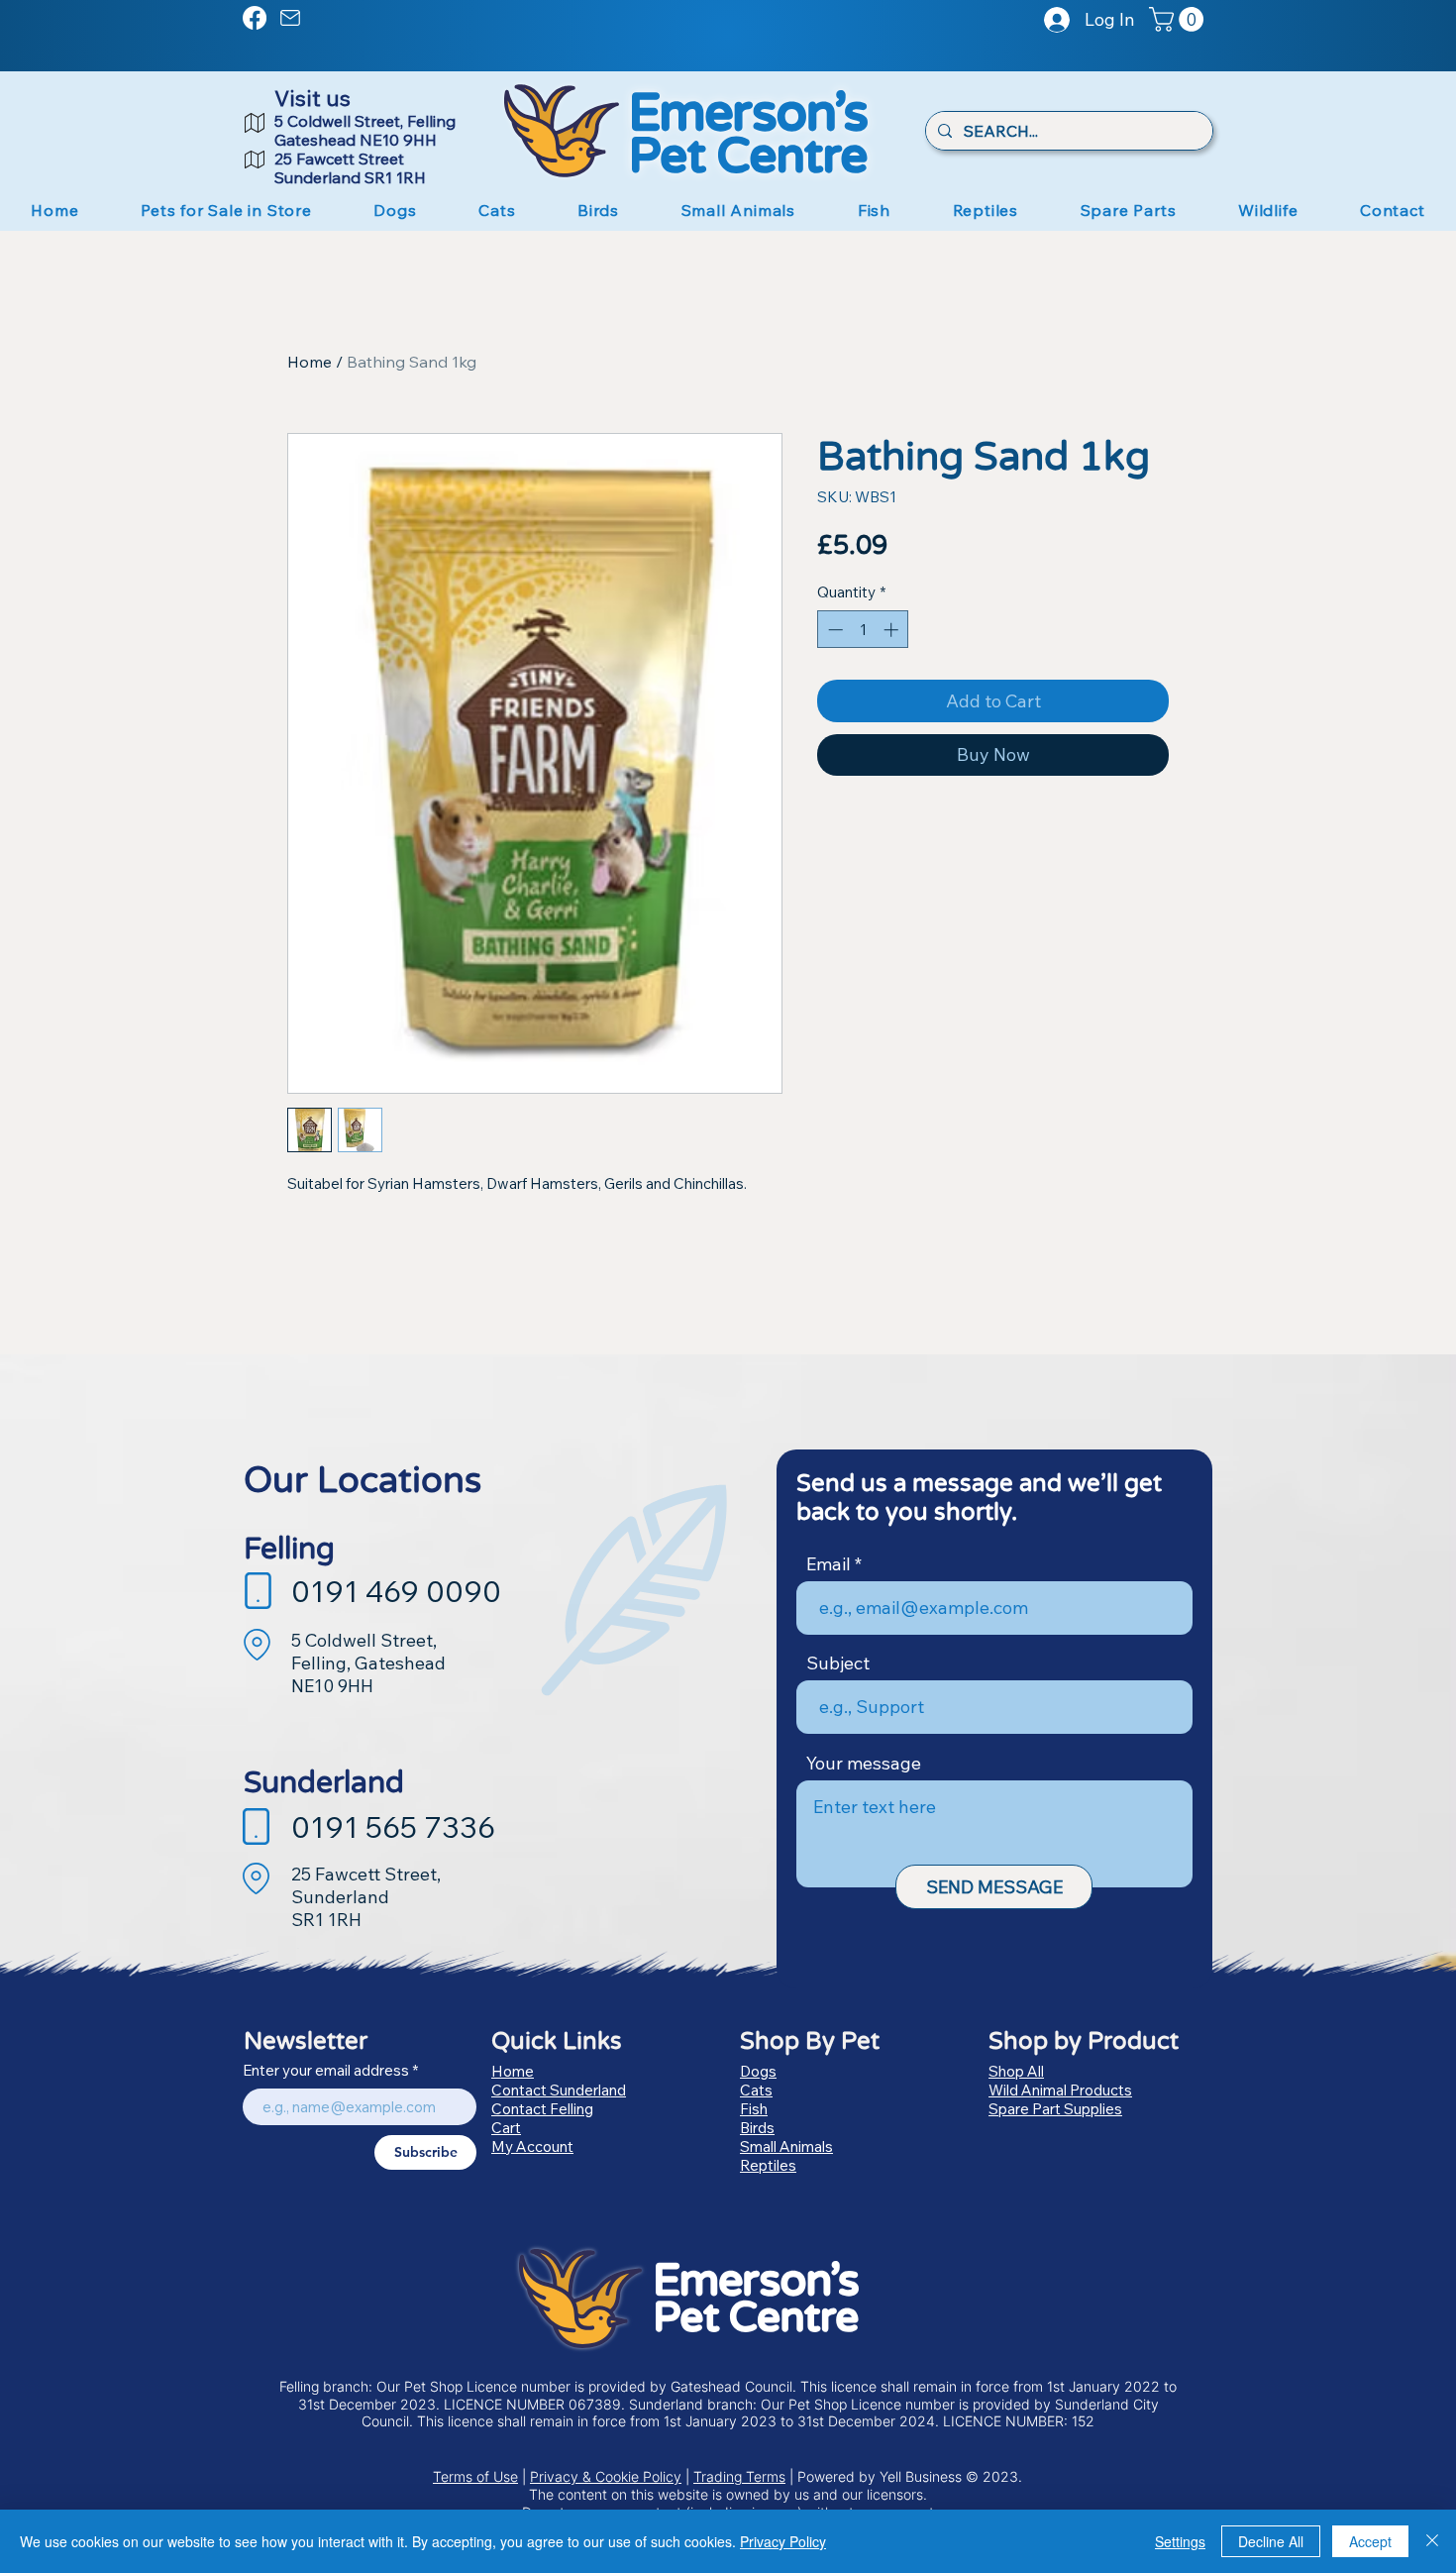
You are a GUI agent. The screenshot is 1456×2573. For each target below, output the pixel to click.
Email (829, 1564)
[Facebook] (255, 18)
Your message (864, 1764)
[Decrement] (833, 630)
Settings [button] (1180, 2541)
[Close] (1432, 2541)
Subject (838, 1663)
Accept (1370, 2541)
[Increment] (893, 630)
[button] (1179, 19)
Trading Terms (739, 2476)
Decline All (1271, 2541)
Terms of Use (475, 2476)
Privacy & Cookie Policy (606, 2476)
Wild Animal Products (1060, 2090)
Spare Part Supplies (1055, 2109)
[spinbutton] (863, 630)
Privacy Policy (783, 2541)
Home (310, 362)
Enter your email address (326, 2070)
